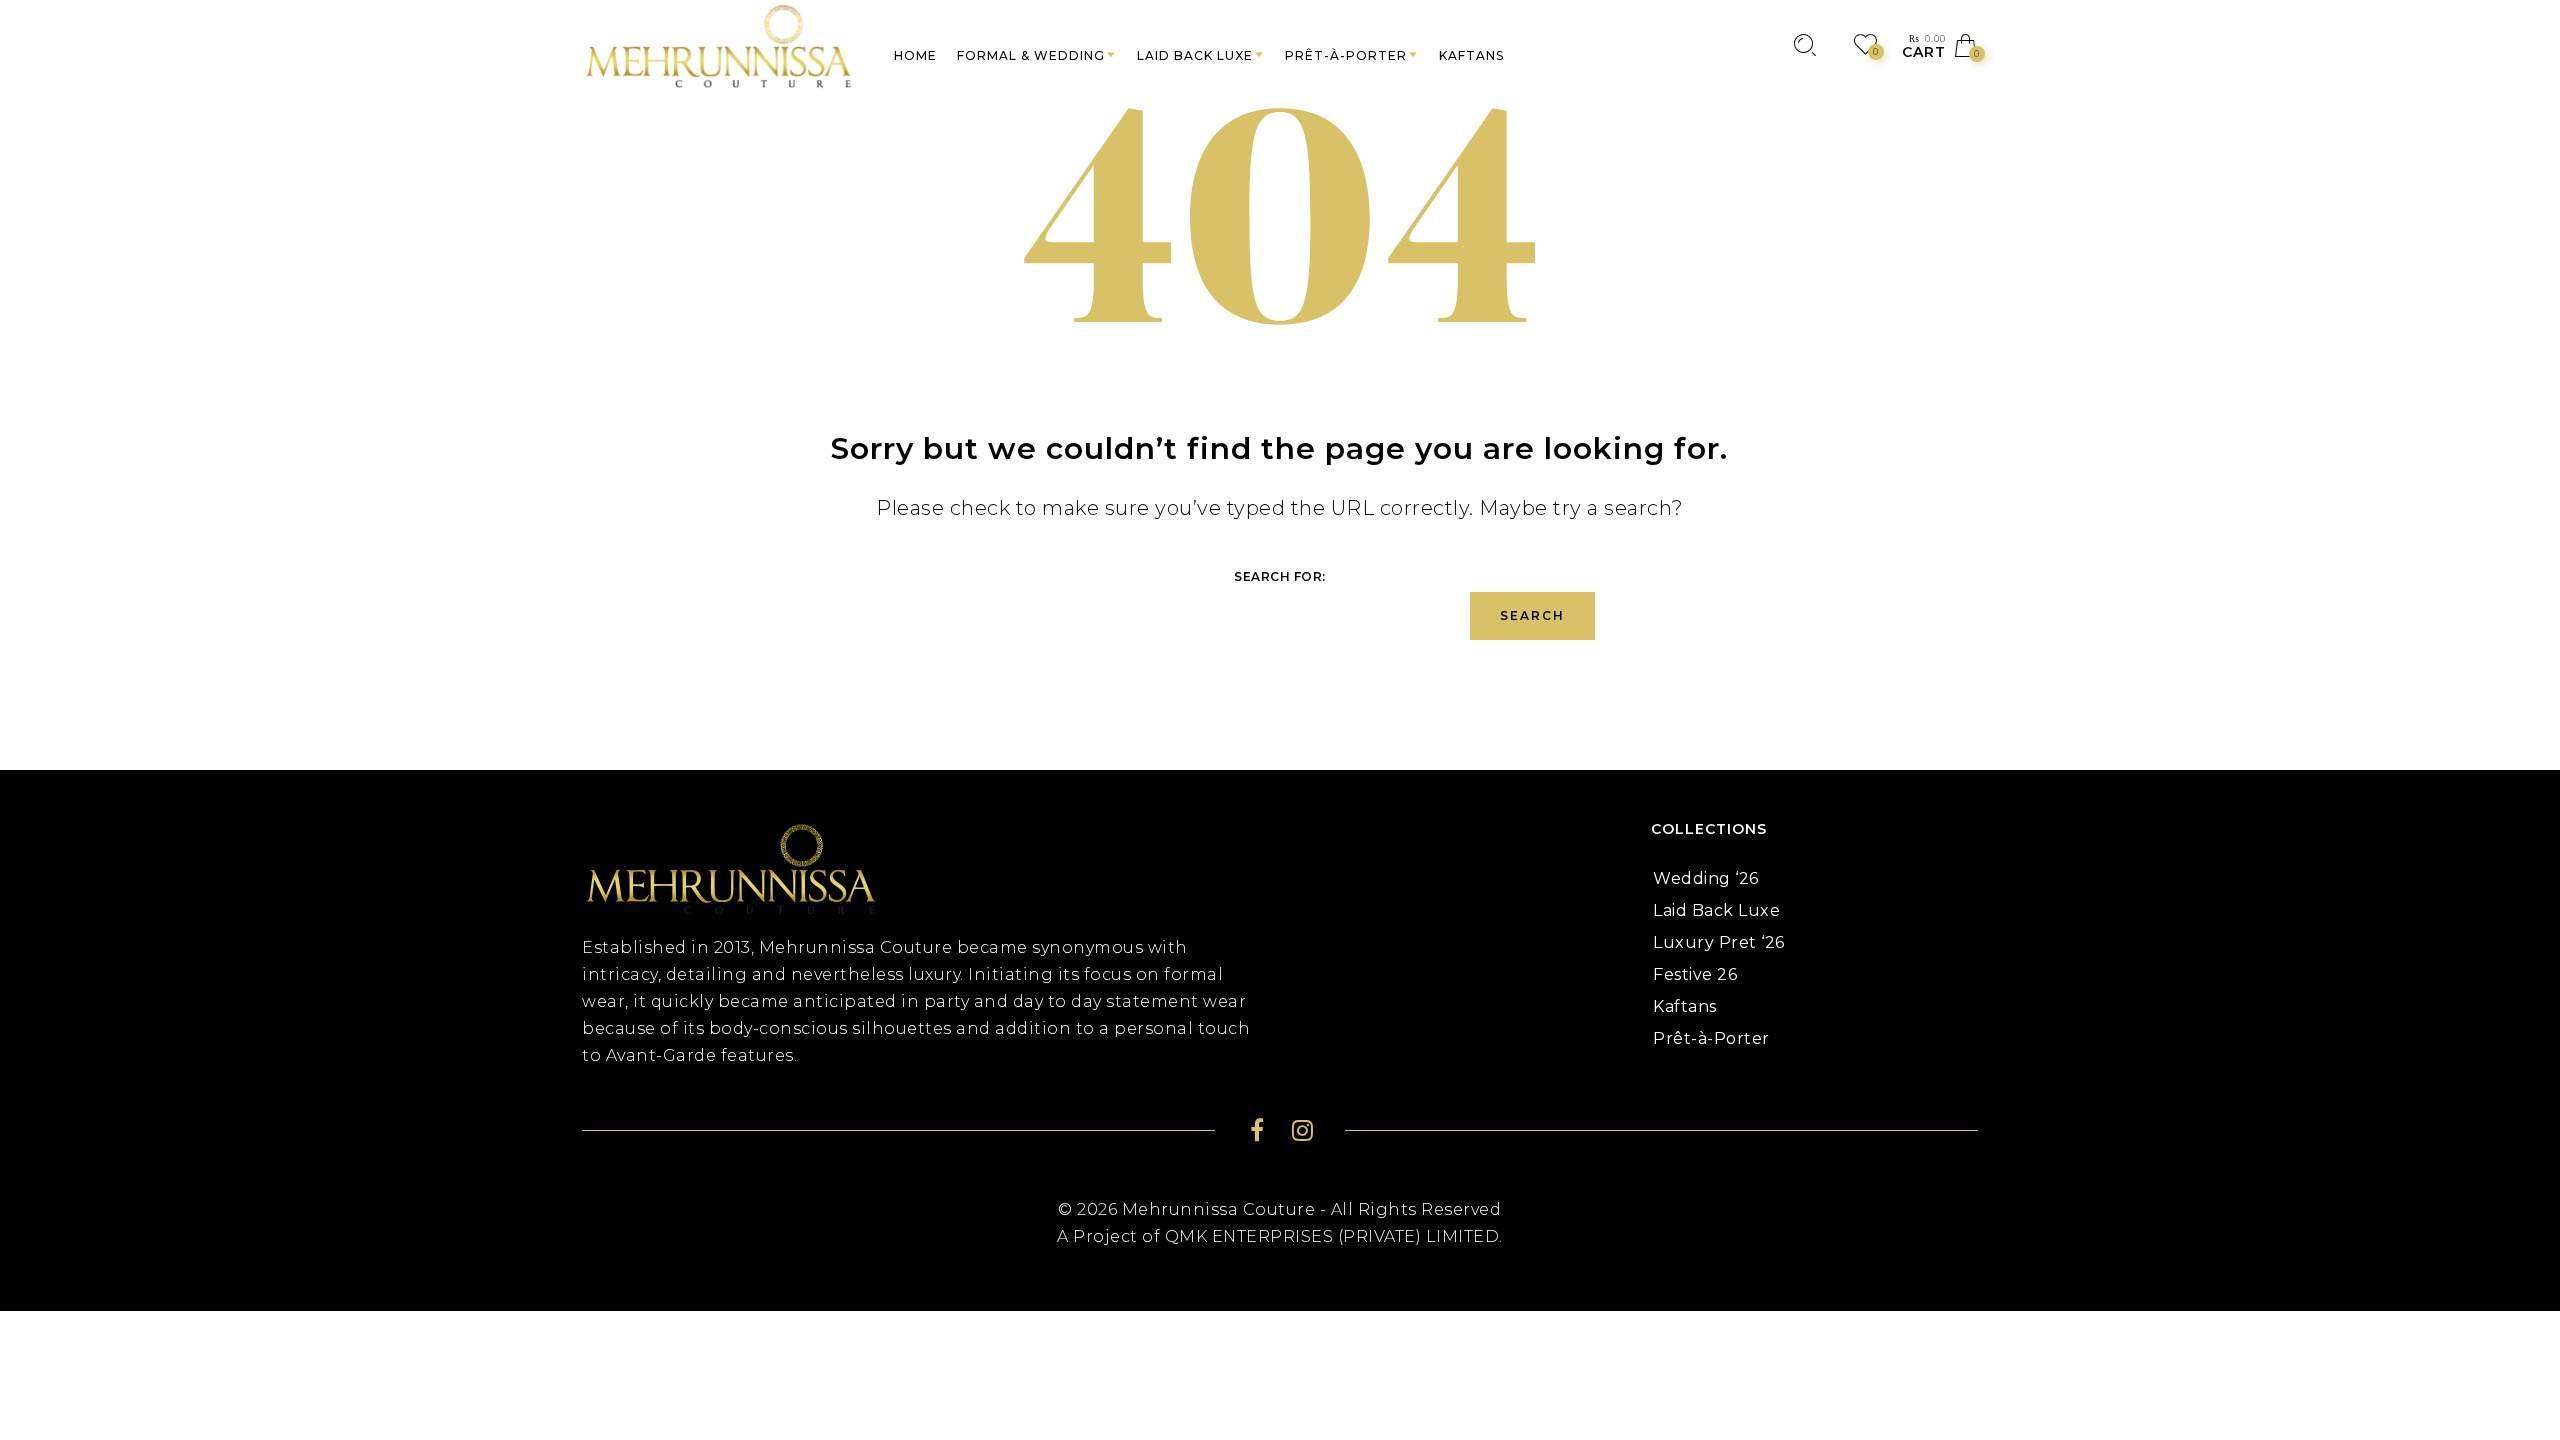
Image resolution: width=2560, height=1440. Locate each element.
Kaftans (1685, 1006)
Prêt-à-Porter (1711, 1038)
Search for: (1280, 576)
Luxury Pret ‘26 (1719, 942)
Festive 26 (1695, 974)
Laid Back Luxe (1716, 910)
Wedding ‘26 (1706, 878)
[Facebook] (1257, 1133)
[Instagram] (1302, 1133)
